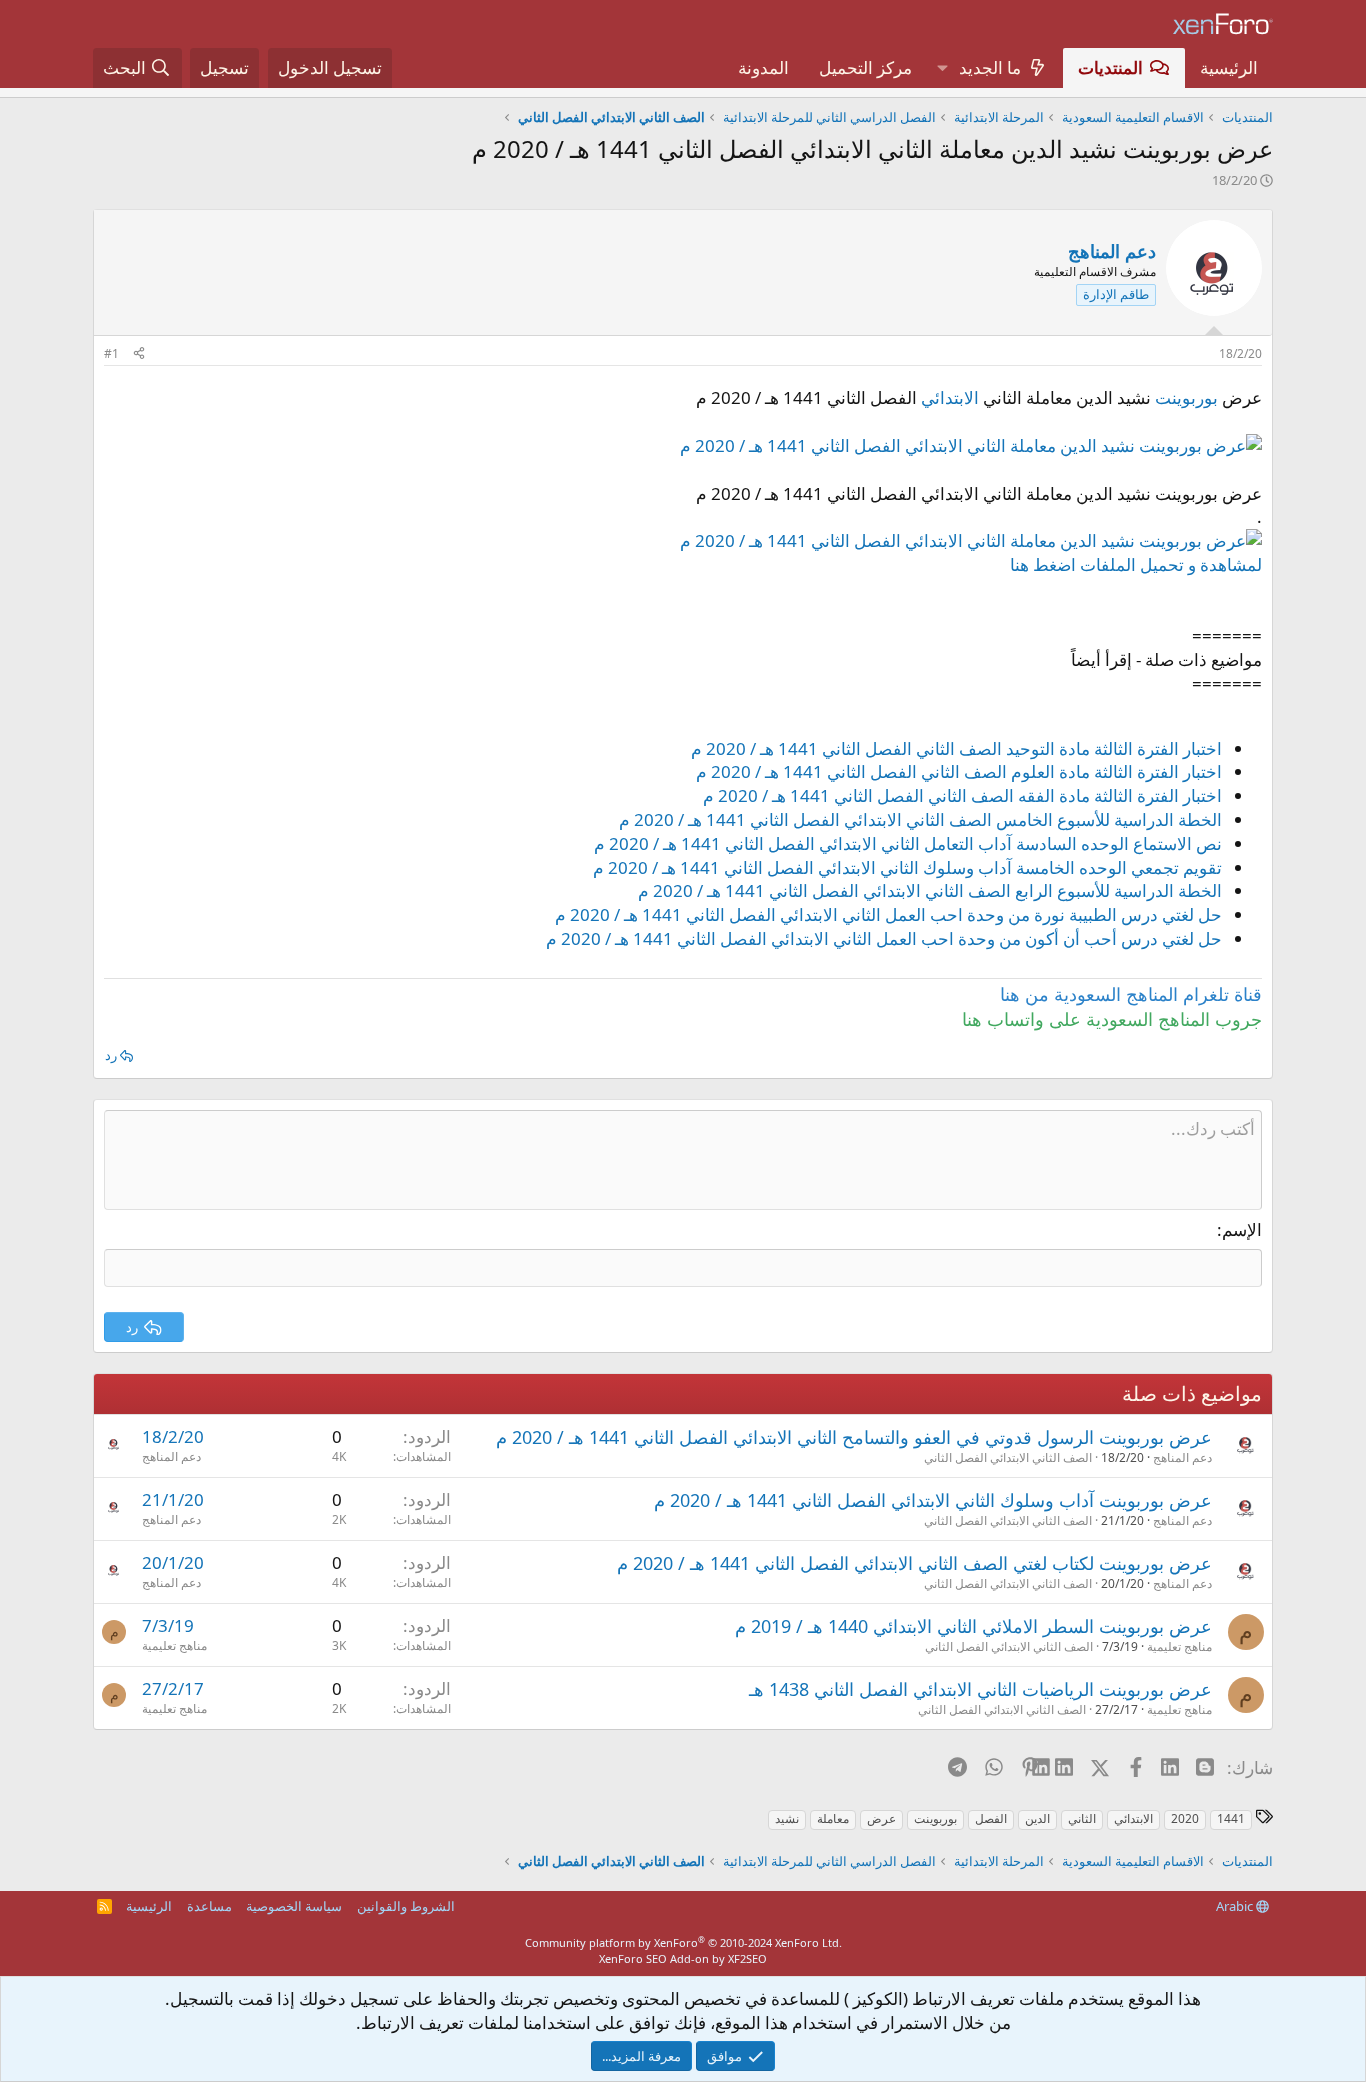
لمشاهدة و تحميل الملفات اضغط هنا (1136, 564)
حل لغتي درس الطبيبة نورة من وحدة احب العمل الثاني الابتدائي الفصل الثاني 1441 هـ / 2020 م (888, 914)
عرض (881, 1818)
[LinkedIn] (1065, 1767)
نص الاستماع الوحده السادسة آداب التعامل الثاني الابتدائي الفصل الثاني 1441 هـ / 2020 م (908, 843)
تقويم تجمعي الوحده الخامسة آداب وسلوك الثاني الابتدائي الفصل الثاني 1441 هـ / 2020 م (907, 867)
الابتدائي (950, 397)
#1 (111, 353)
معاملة (833, 1818)
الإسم (1242, 1229)
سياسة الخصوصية (294, 1906)
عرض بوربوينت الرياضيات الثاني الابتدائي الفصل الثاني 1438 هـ (980, 1689)
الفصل (991, 1818)
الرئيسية (1229, 67)
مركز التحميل (865, 67)
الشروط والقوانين (406, 1906)
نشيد (787, 1818)
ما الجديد (990, 67)
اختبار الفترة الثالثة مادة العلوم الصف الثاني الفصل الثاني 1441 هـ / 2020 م (959, 771)
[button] (942, 68)
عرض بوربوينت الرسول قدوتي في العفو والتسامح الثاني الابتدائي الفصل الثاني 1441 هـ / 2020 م (854, 1437)
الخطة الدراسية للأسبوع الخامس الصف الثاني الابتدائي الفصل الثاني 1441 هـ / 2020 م (920, 819)
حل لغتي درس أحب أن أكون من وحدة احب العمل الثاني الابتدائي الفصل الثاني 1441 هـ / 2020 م (884, 938)
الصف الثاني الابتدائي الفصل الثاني (1008, 1457)
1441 (1231, 1818)
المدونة (763, 67)
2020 (1185, 1818)
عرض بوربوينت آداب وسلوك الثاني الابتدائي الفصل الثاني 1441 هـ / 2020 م (933, 1500)
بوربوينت (1186, 397)
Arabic (1236, 1906)
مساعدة (209, 1906)
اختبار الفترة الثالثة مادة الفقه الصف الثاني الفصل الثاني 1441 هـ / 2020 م (962, 795)
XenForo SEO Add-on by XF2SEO (683, 1958)
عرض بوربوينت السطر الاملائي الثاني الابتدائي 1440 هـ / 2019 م (973, 1626)
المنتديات (1110, 67)
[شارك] (139, 354)
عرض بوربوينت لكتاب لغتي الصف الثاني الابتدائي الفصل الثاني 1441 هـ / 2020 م (914, 1563)
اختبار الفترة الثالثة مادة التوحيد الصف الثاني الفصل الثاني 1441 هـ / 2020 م (956, 748)
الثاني (1082, 1818)
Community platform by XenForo (683, 1942)
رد (111, 1055)
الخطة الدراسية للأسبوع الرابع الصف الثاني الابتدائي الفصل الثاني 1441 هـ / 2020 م (930, 890)
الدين (1037, 1818)
